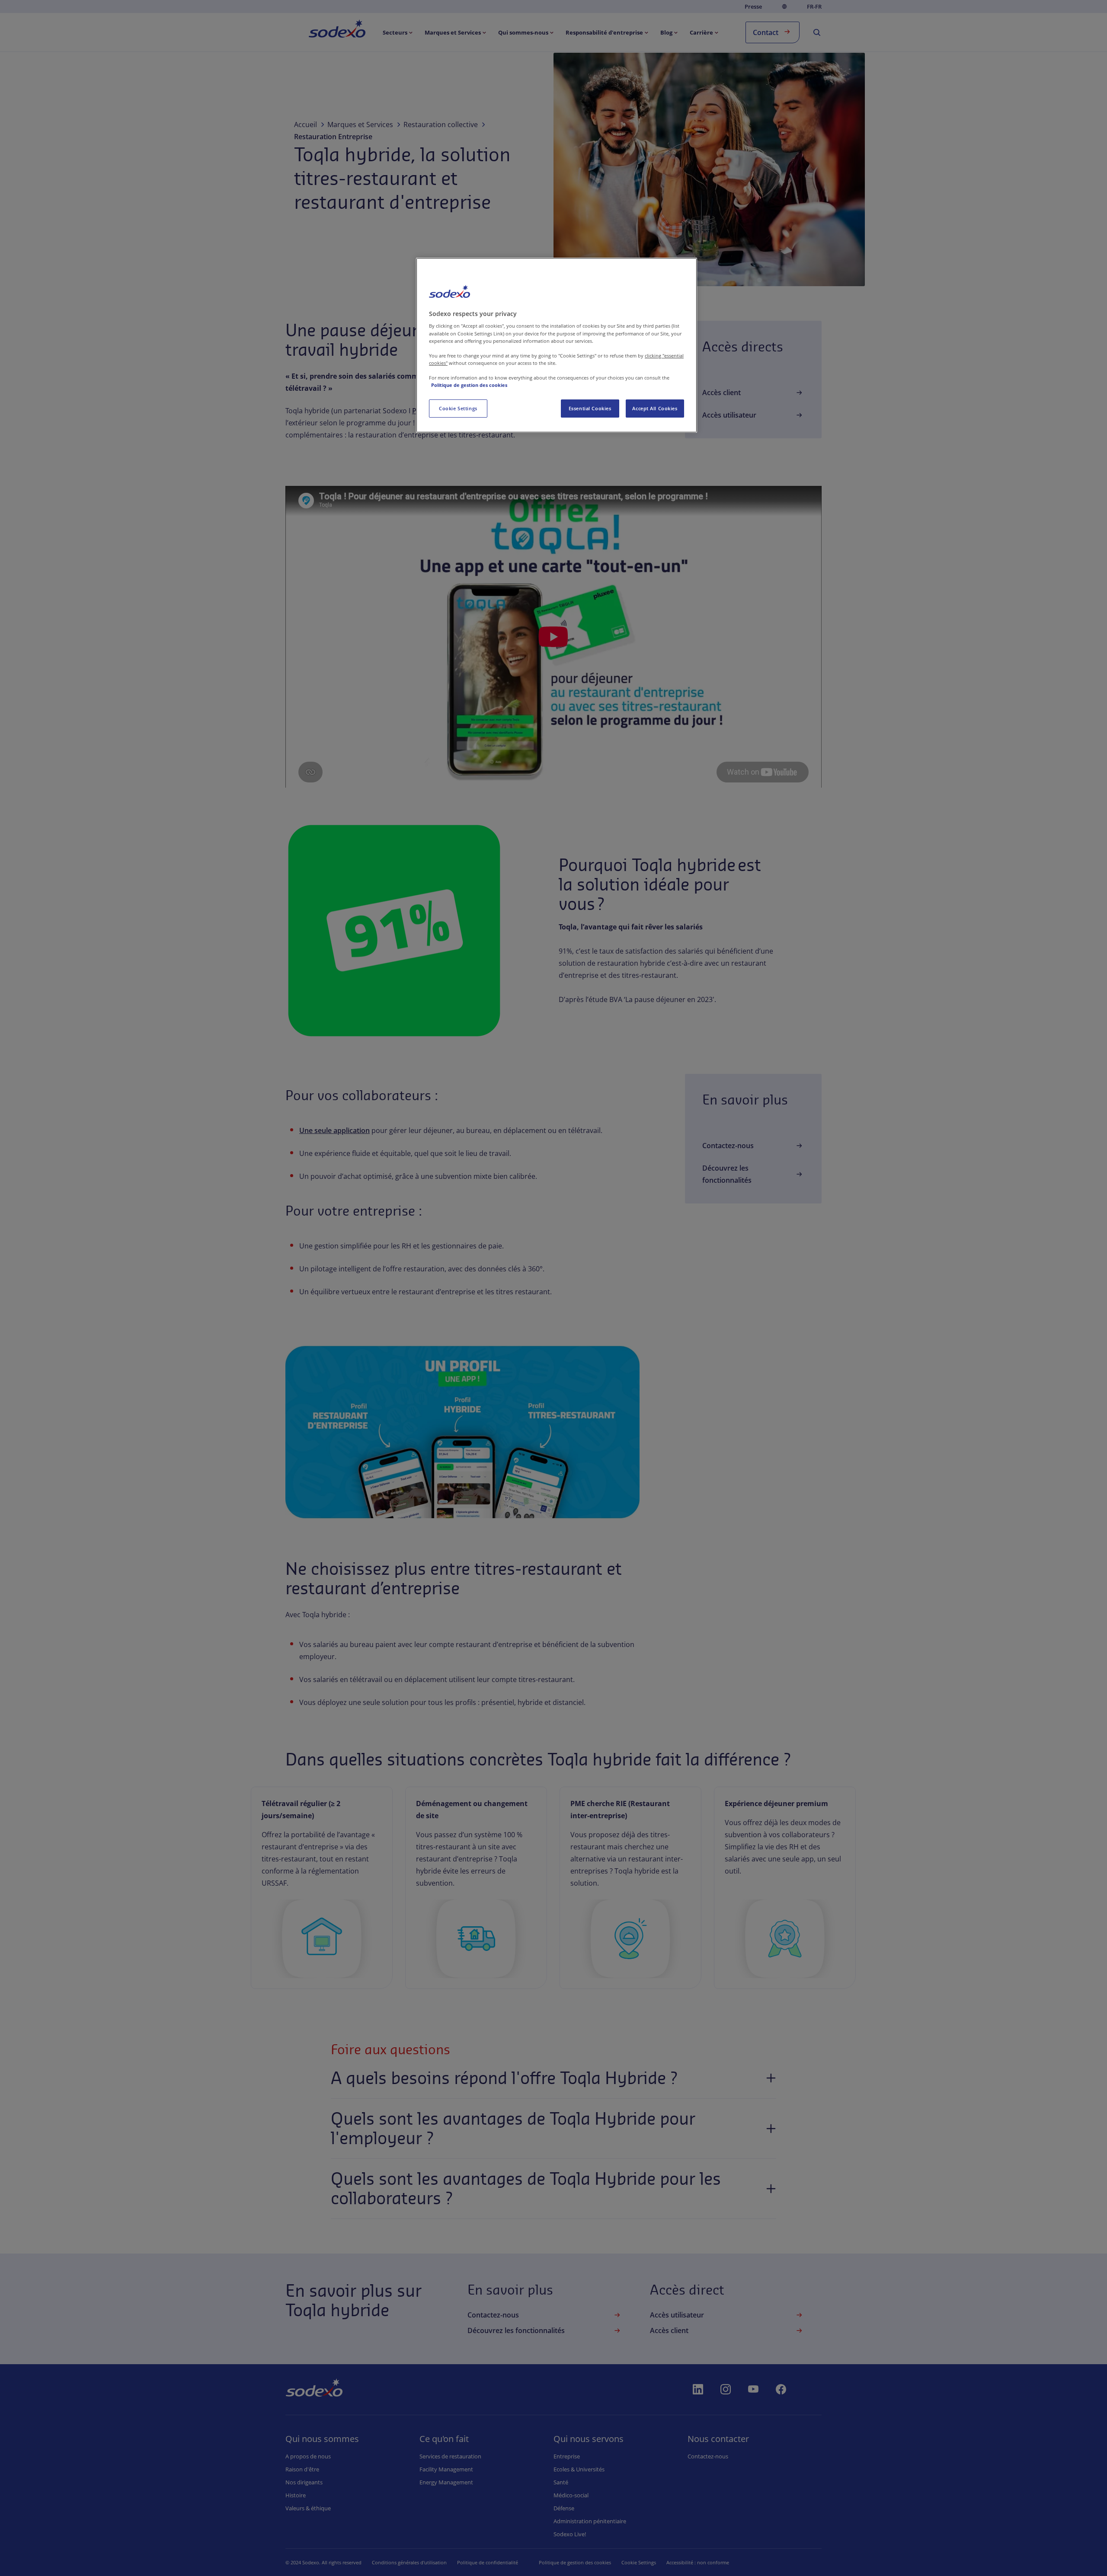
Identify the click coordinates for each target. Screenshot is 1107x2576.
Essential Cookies (590, 408)
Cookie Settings (458, 408)
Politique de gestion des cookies (469, 385)
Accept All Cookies (655, 408)
